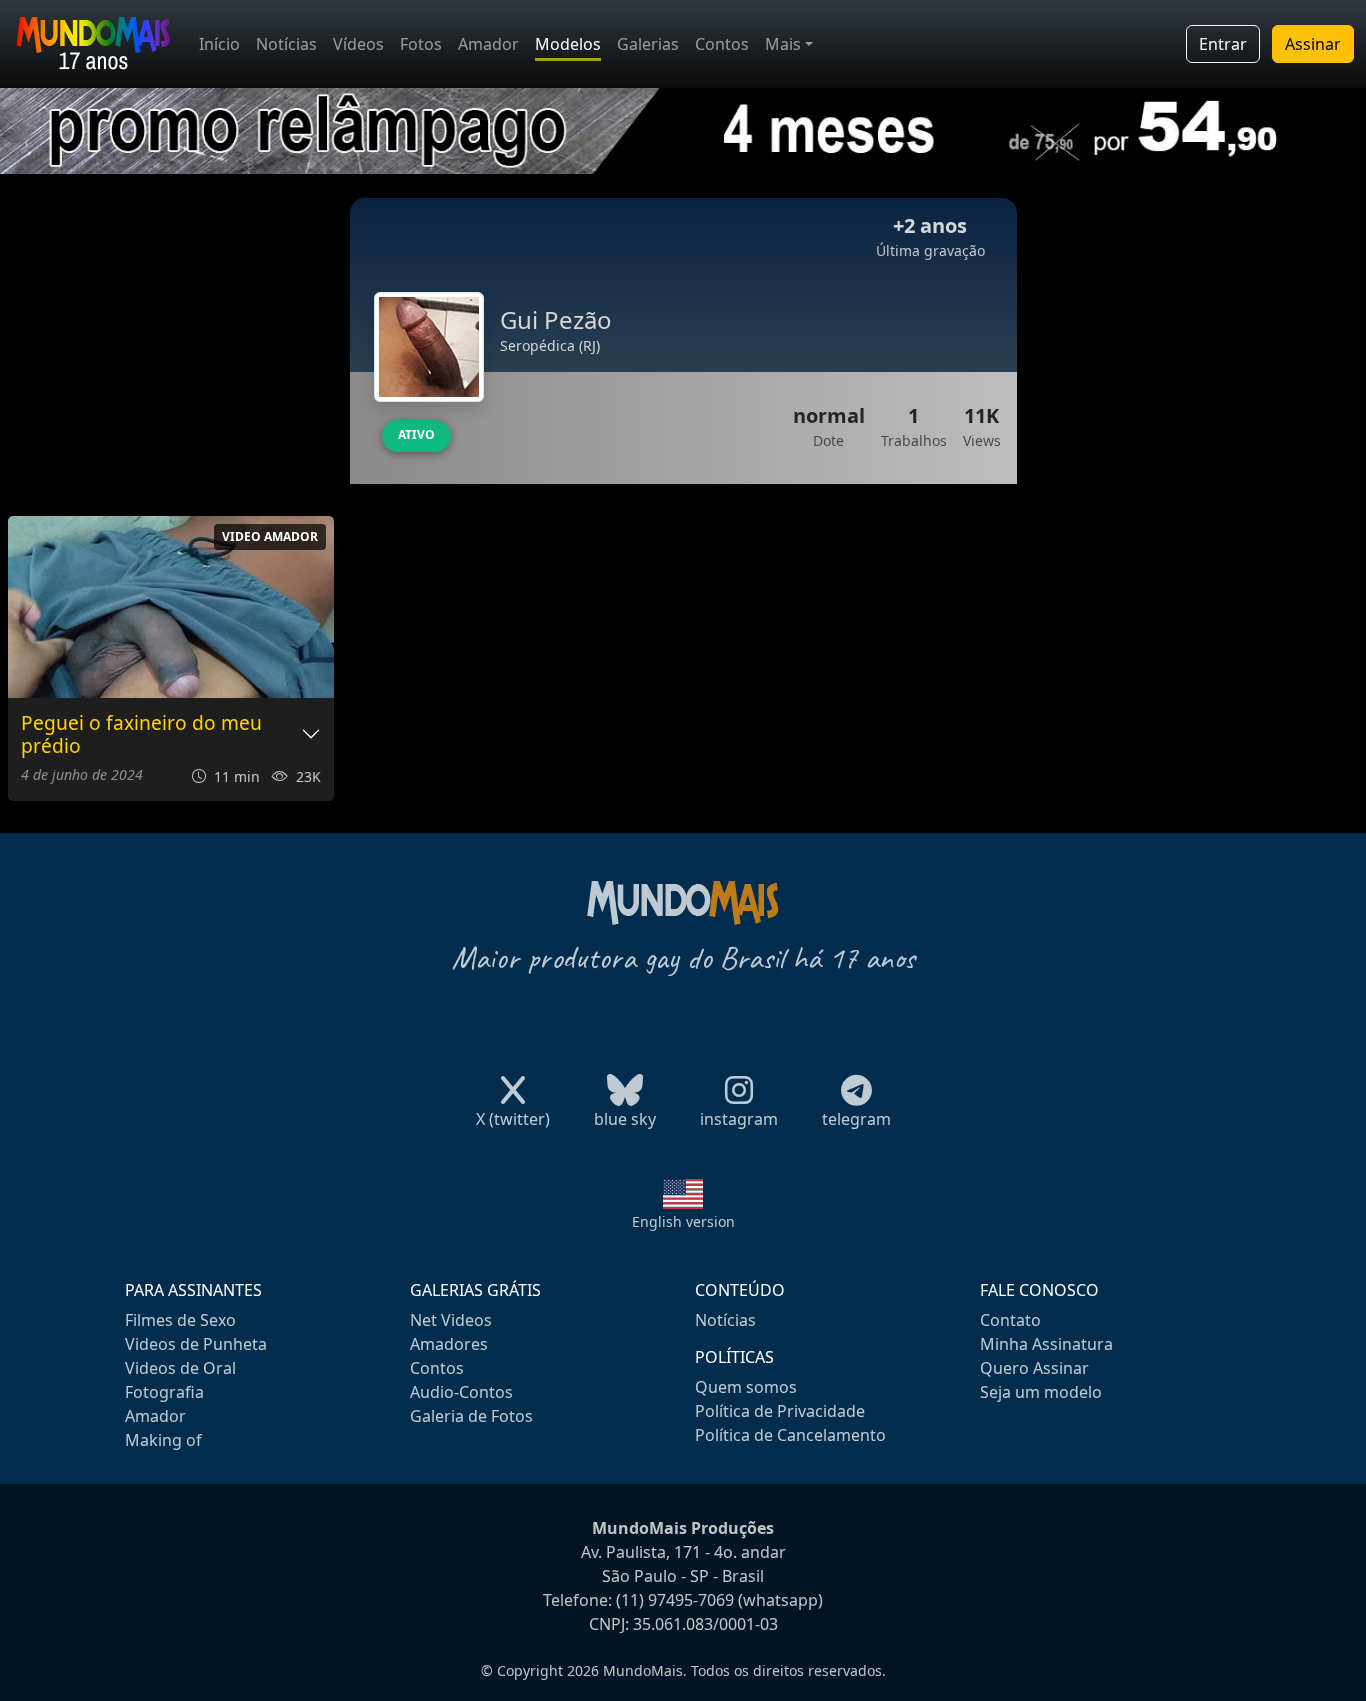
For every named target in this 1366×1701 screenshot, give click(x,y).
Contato (1010, 1320)
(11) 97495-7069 (675, 1600)
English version (683, 1221)
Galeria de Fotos (471, 1416)
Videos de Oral (180, 1368)
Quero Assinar (1034, 1368)
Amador (488, 44)
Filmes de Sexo (180, 1320)
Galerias (648, 44)
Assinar (1313, 44)
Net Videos (451, 1320)
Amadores (449, 1344)
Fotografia (164, 1392)
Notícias (286, 44)
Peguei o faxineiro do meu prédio (141, 735)
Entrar (1223, 44)
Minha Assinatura (1046, 1344)
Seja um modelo (1041, 1392)
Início (219, 44)
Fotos (421, 44)
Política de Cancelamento (790, 1435)
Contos (722, 44)
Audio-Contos (461, 1392)
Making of (163, 1440)
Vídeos (358, 44)
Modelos (568, 44)
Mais (783, 44)
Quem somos (746, 1387)
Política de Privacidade (780, 1411)
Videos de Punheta (196, 1344)
